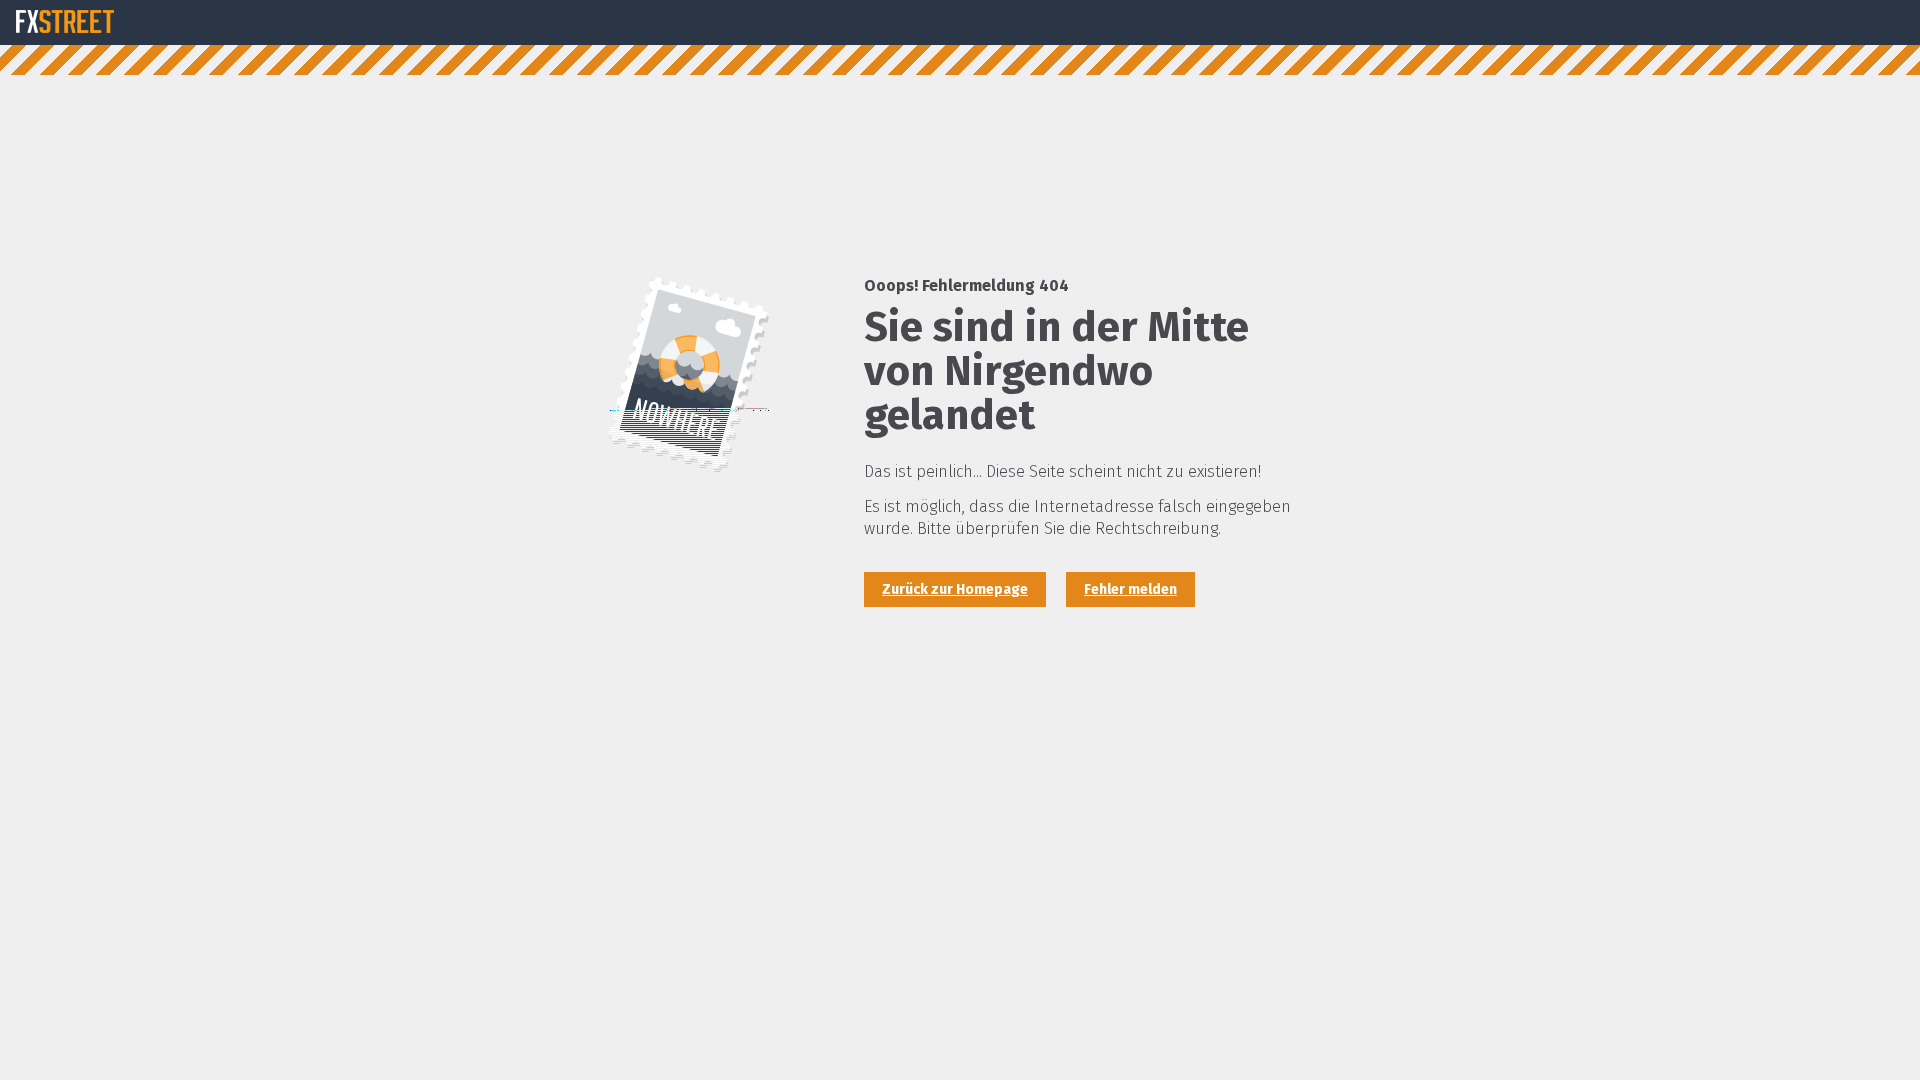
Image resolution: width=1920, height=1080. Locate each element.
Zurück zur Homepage (955, 589)
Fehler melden (1130, 589)
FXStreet (65, 22)
